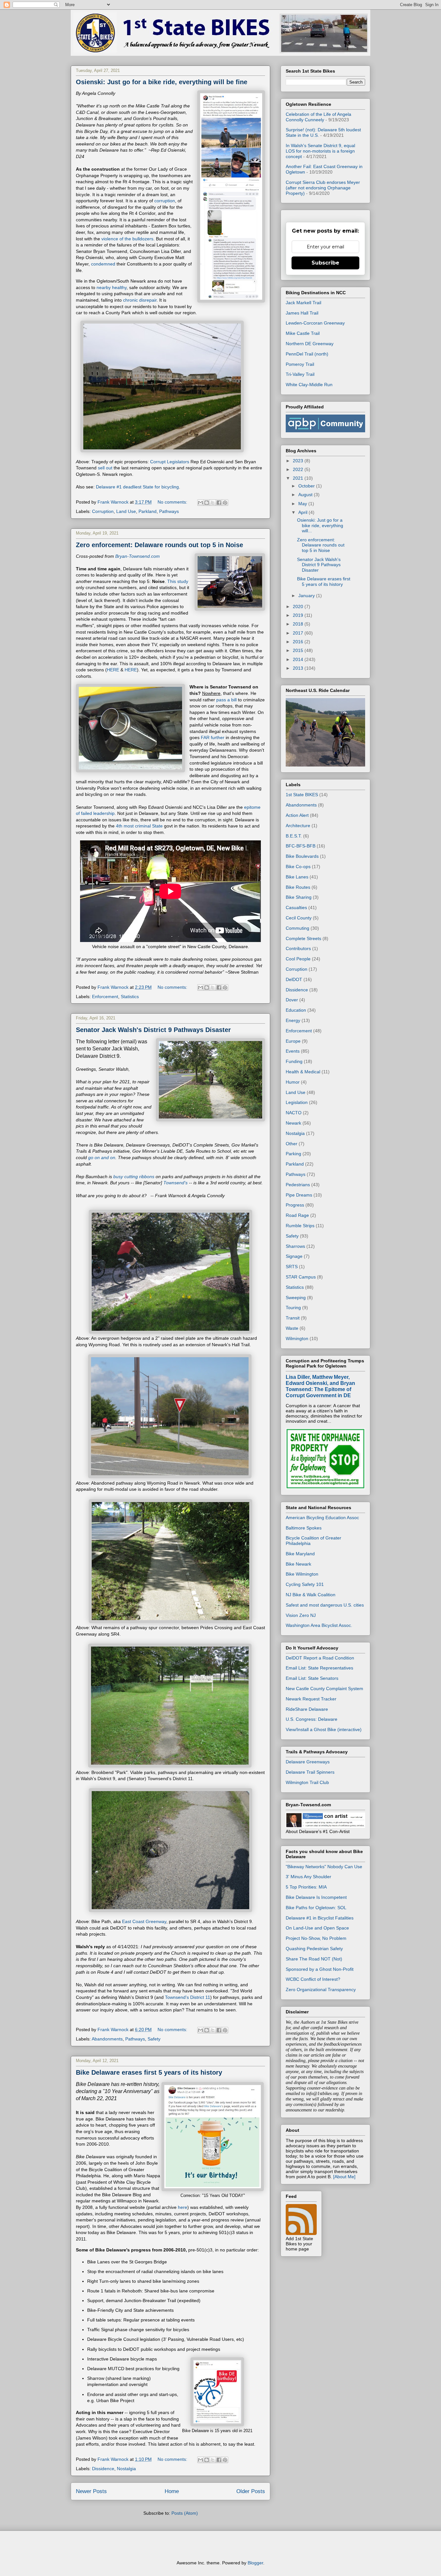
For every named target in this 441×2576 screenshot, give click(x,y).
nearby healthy (112, 287)
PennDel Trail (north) (307, 354)
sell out (105, 468)
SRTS (292, 1267)
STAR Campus (301, 1277)
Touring (293, 1308)
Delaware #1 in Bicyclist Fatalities (320, 1918)
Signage (294, 1256)
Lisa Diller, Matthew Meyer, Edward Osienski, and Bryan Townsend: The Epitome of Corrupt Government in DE (320, 1386)
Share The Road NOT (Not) (314, 1959)
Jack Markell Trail (303, 303)
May (303, 504)
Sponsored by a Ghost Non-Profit (320, 1969)
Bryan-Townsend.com (138, 556)
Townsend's (175, 1183)
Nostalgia (126, 2469)
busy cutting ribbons (134, 1177)
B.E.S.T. (294, 836)
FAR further (213, 737)
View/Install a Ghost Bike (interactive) (324, 1729)
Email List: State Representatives (319, 1668)
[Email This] (200, 503)
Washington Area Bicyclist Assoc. (319, 1625)
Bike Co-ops (298, 867)
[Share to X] (213, 503)
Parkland (148, 511)
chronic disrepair (140, 300)
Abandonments (107, 2039)
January (307, 596)
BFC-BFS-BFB (301, 846)
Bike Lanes (297, 877)
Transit (293, 1318)
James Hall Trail (302, 313)
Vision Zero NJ (301, 1615)
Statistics (130, 997)
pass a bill (226, 700)
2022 (299, 469)
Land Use (126, 511)
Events (293, 1051)
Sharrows (295, 1246)
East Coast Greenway (144, 1921)
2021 (299, 478)
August (306, 495)
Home (172, 2491)
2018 (299, 624)
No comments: (173, 502)
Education (296, 1010)
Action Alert (297, 815)
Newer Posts (91, 2491)
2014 (299, 659)
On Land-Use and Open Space (317, 1928)
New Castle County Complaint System (324, 1689)
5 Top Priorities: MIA (306, 1887)
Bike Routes (298, 887)
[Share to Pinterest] (225, 503)
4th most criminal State (139, 826)
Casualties (296, 907)
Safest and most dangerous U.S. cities (325, 1605)
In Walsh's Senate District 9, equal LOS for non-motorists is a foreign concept (320, 151)
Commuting (297, 928)
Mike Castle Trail (303, 333)
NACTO (294, 1113)
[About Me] (344, 2177)
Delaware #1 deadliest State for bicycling (137, 487)
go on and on (102, 1158)
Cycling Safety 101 (305, 1584)
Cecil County (299, 918)
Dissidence (103, 2469)
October (307, 486)
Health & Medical (303, 1072)
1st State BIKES (302, 795)
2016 (299, 642)
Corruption (103, 511)
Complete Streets (303, 938)
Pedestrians (298, 1185)
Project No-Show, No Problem (316, 1938)
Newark (293, 1123)
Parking (293, 1154)
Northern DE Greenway (310, 344)
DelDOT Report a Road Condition (320, 1658)
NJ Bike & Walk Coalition (311, 1595)
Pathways (169, 511)
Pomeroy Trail (300, 364)
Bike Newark (298, 1564)
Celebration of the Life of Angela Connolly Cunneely (318, 117)
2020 (299, 606)
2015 (299, 650)
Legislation (297, 1102)
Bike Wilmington (302, 1574)
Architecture (298, 826)
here (183, 2207)
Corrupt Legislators (170, 462)
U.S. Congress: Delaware (312, 1719)
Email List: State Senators (312, 1678)
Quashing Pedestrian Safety (314, 1949)
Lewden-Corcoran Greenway (315, 323)
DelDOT (294, 979)
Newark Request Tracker (311, 1699)
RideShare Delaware (307, 1709)
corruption (165, 201)
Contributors (298, 948)
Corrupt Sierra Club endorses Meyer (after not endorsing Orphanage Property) (323, 188)
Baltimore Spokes (304, 1528)
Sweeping (296, 1298)
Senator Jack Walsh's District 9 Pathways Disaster (153, 1030)
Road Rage (297, 1215)
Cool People (298, 959)
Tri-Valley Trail (300, 374)
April (303, 512)
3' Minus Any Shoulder (308, 1877)
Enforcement (105, 997)
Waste (292, 1328)
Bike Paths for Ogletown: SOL (316, 1908)
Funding (294, 1061)
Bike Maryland (300, 1554)
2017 (299, 633)
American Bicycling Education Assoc (322, 1518)
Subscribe (325, 263)
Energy (293, 1020)
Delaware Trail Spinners (310, 1772)
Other (292, 1144)
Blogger (255, 2563)
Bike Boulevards (302, 856)
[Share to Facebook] (219, 503)
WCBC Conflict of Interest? (313, 1979)
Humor (293, 1082)
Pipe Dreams (299, 1195)
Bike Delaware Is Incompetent (316, 1897)
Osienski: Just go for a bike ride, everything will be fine (162, 82)
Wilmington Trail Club (307, 1782)
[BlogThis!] (207, 503)
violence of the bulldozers (127, 239)
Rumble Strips (300, 1226)
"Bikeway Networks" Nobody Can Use (324, 1867)
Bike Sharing (299, 897)
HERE (113, 670)
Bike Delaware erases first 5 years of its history (149, 2072)
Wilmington (297, 1338)
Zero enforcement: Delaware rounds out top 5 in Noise (159, 545)
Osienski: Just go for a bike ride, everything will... (320, 526)
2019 (299, 615)
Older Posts (251, 2491)
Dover (292, 1000)
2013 (299, 668)
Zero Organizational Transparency (321, 1990)
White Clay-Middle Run (309, 385)
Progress (295, 1205)
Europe (293, 1041)
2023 (299, 461)
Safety (154, 2039)
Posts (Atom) (185, 2513)
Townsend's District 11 (188, 1997)
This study (178, 581)
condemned (103, 264)
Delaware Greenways (308, 1762)
